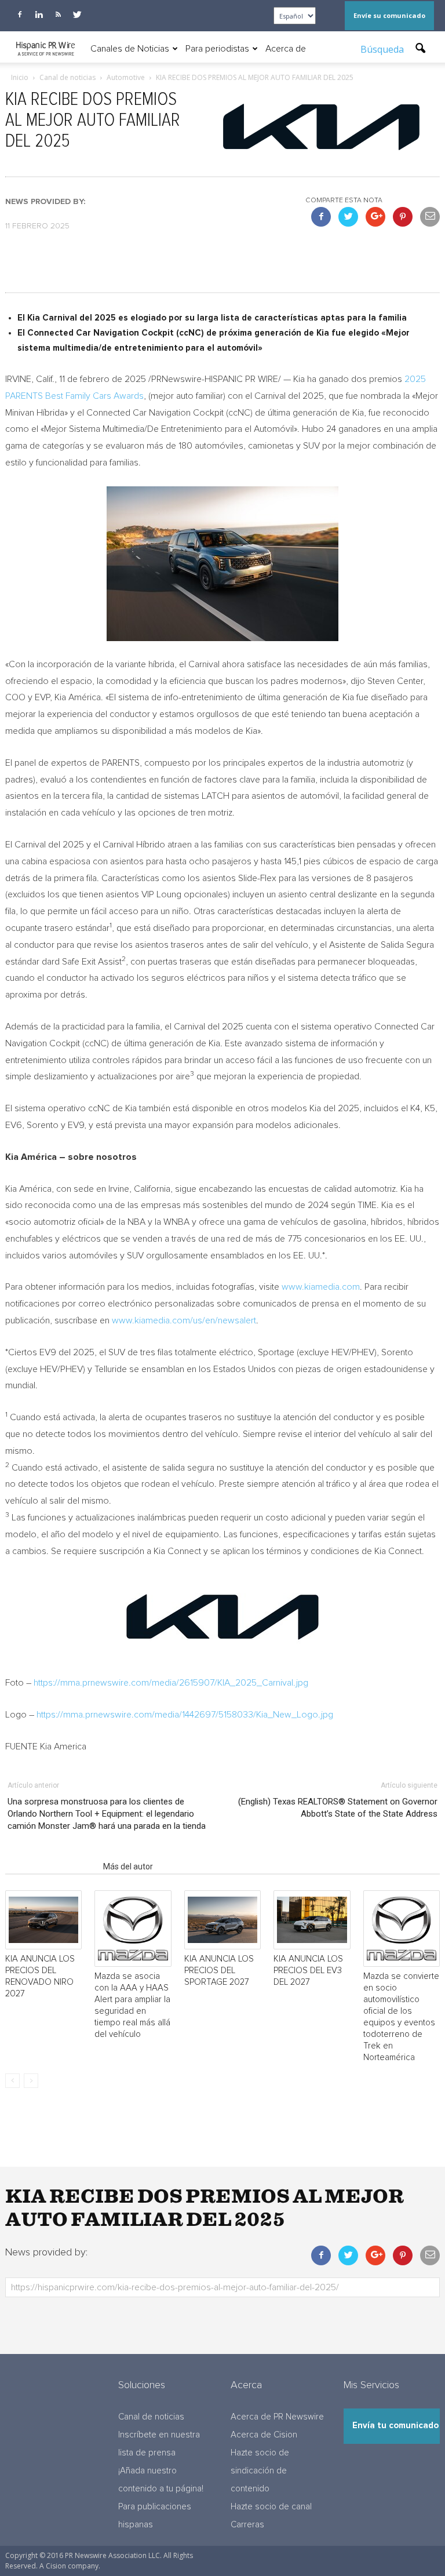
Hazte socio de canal (271, 2507)
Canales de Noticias (130, 49)
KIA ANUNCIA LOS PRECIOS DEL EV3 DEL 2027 (308, 1971)
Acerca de (286, 49)
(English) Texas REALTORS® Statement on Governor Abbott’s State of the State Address (338, 1808)
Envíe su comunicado (389, 15)
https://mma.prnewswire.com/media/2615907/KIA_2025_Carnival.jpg (171, 1683)
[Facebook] (20, 14)
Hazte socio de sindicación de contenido (260, 2471)
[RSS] (58, 14)
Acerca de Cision (264, 2435)
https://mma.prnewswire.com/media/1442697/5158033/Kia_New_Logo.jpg (185, 1715)
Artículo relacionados (51, 1866)
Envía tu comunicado (395, 2426)
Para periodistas (217, 49)
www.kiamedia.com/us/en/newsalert (184, 1320)
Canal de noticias (151, 2417)
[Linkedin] (39, 14)
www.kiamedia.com (321, 1287)
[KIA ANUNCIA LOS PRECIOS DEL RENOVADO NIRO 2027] (43, 1920)
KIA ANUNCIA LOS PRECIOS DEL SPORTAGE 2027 (219, 1971)
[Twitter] (77, 14)
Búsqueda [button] (383, 49)
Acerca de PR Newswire (277, 2417)
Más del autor (128, 1866)
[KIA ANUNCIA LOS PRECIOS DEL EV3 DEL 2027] (312, 1920)
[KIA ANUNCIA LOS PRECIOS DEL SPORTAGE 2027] (222, 1920)
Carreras (247, 2525)
